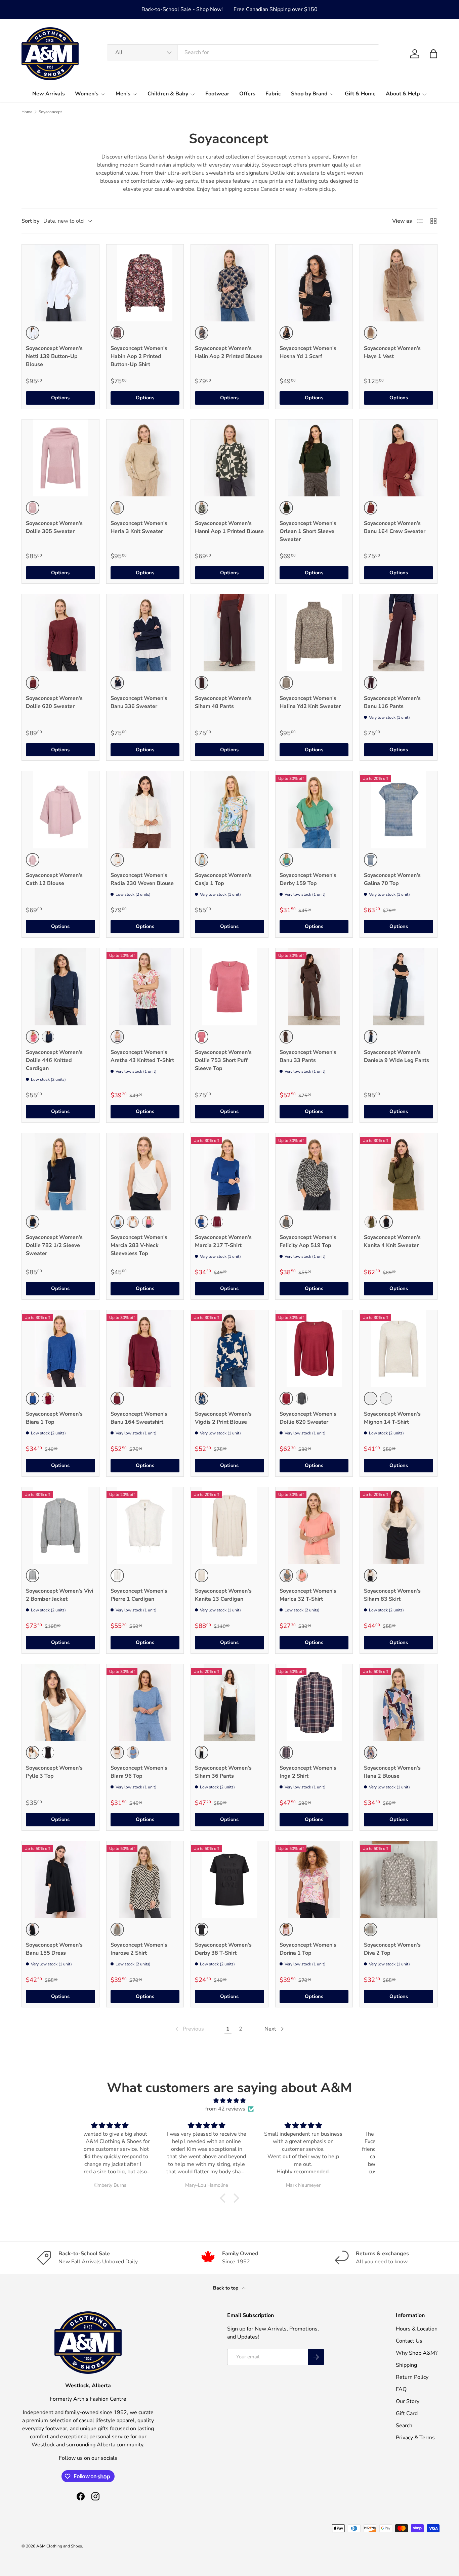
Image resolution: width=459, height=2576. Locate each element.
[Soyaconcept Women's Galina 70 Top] (399, 810)
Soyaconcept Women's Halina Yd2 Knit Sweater (310, 702)
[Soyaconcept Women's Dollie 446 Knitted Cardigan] (60, 987)
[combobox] (243, 52)
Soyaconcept (50, 112)
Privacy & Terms (415, 2438)
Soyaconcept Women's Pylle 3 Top (54, 1772)
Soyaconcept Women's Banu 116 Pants (392, 702)
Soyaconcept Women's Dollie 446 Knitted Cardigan (54, 1060)
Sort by (30, 221)
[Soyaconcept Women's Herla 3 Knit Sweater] (145, 458)
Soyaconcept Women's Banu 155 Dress (54, 1949)
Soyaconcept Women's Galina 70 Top (392, 879)
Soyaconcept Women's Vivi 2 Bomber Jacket (59, 1595)
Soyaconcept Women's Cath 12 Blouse (54, 879)
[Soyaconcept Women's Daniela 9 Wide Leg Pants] (399, 987)
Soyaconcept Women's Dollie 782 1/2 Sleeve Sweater (54, 1245)
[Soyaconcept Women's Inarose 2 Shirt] (145, 1880)
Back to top (226, 2288)
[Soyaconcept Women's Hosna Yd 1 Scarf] (314, 283)
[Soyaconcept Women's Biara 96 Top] (145, 1703)
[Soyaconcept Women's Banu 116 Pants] (399, 633)
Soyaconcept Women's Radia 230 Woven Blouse (142, 879)
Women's (87, 94)
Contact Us (409, 2341)
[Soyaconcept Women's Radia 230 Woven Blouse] (145, 810)
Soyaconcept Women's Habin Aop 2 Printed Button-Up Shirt (139, 356)
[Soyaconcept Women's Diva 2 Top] (399, 1880)
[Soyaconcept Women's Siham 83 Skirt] (399, 1526)
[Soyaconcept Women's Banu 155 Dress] (60, 1880)
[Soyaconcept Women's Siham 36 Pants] (229, 1703)
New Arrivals (49, 94)
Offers (247, 94)
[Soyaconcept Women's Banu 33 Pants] (314, 987)
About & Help (403, 94)
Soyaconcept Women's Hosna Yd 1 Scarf (308, 352)
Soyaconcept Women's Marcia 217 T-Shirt (223, 1241)
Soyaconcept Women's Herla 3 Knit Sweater (139, 527)
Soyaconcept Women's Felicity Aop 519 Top (308, 1241)
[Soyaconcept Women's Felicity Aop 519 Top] (314, 1172)
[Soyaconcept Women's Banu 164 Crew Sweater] (399, 458)
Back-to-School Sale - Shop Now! (182, 9)
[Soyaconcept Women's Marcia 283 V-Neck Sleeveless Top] (145, 1172)
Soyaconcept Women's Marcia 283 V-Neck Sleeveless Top (139, 1245)
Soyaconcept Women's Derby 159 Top (308, 879)
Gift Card (407, 2413)
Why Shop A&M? (417, 2353)
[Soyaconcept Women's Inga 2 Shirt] (314, 1703)
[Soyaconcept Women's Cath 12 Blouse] (60, 810)
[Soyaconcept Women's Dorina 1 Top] (314, 1880)
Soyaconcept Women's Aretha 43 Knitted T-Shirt (142, 1056)
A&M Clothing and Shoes (59, 2546)
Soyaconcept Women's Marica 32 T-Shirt (308, 1595)
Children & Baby (168, 94)
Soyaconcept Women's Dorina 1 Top (308, 1949)
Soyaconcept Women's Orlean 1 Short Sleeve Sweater (308, 531)
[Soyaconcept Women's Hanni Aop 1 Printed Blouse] (229, 458)
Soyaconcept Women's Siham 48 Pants (223, 702)
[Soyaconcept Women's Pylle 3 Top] (60, 1703)
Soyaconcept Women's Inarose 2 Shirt (139, 1949)
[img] (229, 2101)
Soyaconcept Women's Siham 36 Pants (223, 1772)
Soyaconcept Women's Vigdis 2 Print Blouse (223, 1418)
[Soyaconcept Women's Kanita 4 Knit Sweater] (399, 1172)
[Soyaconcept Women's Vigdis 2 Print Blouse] (229, 1349)
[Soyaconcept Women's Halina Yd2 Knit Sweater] (314, 633)
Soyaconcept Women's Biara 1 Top (54, 1418)
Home (27, 112)
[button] (433, 54)
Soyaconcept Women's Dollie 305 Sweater (54, 527)
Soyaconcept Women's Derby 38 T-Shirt (223, 1949)
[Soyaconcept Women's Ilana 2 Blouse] (399, 1703)
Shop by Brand (309, 94)
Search (404, 2426)
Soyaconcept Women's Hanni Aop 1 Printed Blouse (229, 527)
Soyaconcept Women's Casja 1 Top (223, 879)
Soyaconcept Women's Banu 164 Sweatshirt (139, 1418)
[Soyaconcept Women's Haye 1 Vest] (399, 283)
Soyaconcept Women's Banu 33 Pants (308, 1056)
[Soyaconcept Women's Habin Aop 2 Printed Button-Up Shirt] (145, 283)
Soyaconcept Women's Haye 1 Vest (392, 352)
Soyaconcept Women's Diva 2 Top (392, 1949)
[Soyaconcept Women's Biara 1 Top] (60, 1349)
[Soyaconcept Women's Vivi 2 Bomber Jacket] (60, 1526)
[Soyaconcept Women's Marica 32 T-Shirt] (314, 1526)
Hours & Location (417, 2329)
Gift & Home (360, 94)
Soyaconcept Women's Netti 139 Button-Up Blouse (54, 356)
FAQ (401, 2389)
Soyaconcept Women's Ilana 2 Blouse (392, 1772)
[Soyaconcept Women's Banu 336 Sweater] (145, 633)
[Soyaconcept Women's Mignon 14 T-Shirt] (399, 1349)
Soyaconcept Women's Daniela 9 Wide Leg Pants (397, 1056)
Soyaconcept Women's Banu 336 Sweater (139, 702)
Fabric (273, 94)
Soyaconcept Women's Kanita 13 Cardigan (223, 1595)
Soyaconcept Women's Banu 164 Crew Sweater (395, 527)
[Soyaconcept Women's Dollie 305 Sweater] (60, 458)
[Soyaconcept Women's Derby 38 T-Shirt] (229, 1880)
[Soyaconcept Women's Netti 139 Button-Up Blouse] (60, 283)
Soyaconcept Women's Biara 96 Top (139, 1772)
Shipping (406, 2365)
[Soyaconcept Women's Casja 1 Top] (229, 810)
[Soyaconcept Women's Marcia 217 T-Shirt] (229, 1172)
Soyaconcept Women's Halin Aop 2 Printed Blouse (229, 352)
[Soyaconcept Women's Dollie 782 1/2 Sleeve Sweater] (60, 1172)
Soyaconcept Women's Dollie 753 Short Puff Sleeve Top (223, 1060)
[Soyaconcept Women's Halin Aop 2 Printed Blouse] (229, 283)
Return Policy (412, 2377)
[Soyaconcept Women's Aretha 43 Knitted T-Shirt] (145, 987)
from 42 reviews (225, 2109)
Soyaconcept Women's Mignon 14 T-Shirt (392, 1418)
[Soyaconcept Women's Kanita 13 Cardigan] (229, 1526)
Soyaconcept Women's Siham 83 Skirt (392, 1595)
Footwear (217, 94)
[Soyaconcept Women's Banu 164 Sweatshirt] (145, 1349)
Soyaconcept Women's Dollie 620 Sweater (54, 702)
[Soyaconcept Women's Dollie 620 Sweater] (60, 633)
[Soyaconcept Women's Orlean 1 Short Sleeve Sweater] (314, 458)
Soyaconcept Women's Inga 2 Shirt (308, 1772)
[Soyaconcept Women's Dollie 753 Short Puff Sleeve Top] (229, 987)
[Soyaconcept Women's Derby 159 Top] (314, 810)
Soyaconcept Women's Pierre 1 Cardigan (139, 1595)
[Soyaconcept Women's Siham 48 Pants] (229, 633)
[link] (189, 2029)
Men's (123, 94)
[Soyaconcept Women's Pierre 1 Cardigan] (145, 1526)
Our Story (408, 2401)
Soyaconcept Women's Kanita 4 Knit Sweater (392, 1241)
